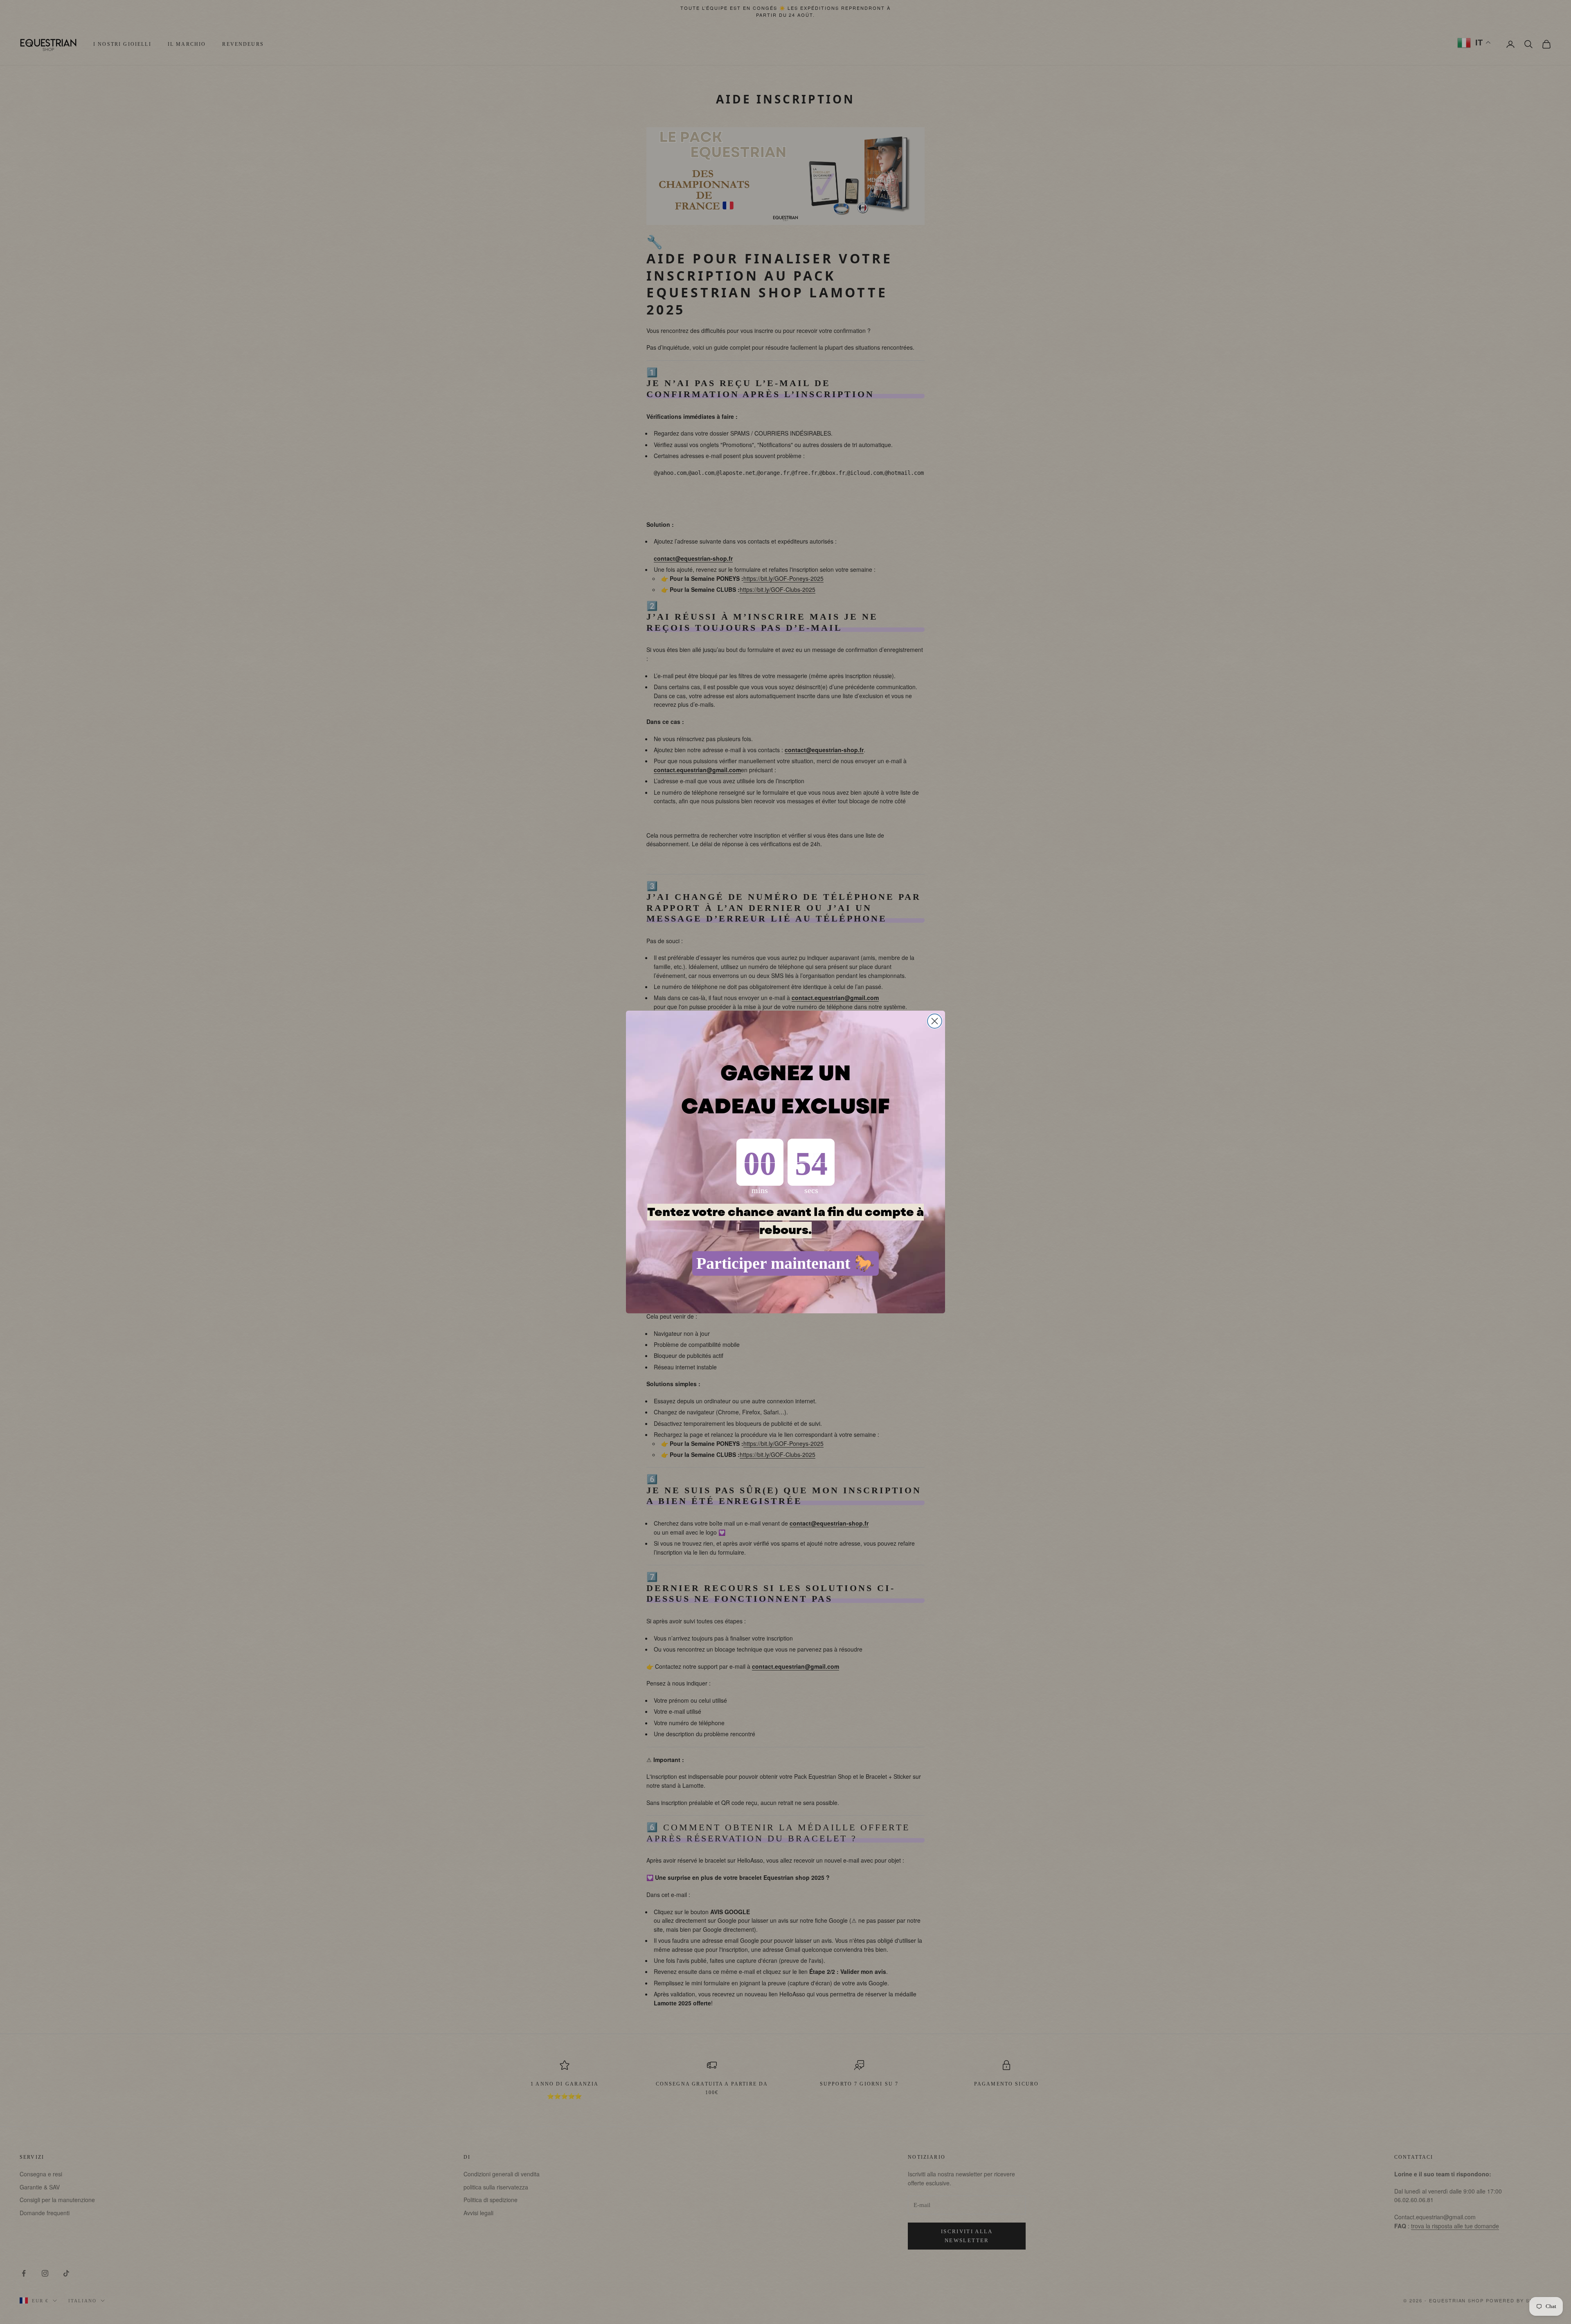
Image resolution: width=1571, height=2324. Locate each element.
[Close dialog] (935, 1021)
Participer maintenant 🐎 (785, 1263)
